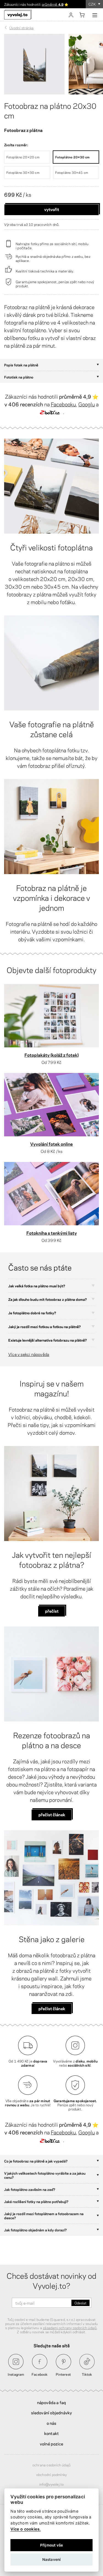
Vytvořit (52, 209)
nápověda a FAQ (52, 2402)
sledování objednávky (52, 2412)
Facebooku (63, 404)
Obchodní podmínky (51, 2474)
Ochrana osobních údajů (51, 2465)
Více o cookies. (26, 2529)
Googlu (87, 404)
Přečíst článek (52, 2008)
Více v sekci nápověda (29, 1354)
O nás (52, 2423)
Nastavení (52, 2559)
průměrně (53, 4)
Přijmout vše (51, 2545)
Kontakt (51, 2433)
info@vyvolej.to (52, 2484)
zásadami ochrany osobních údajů (70, 2328)
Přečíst (52, 1611)
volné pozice (51, 2443)
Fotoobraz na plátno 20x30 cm (50, 110)
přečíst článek (52, 1814)
